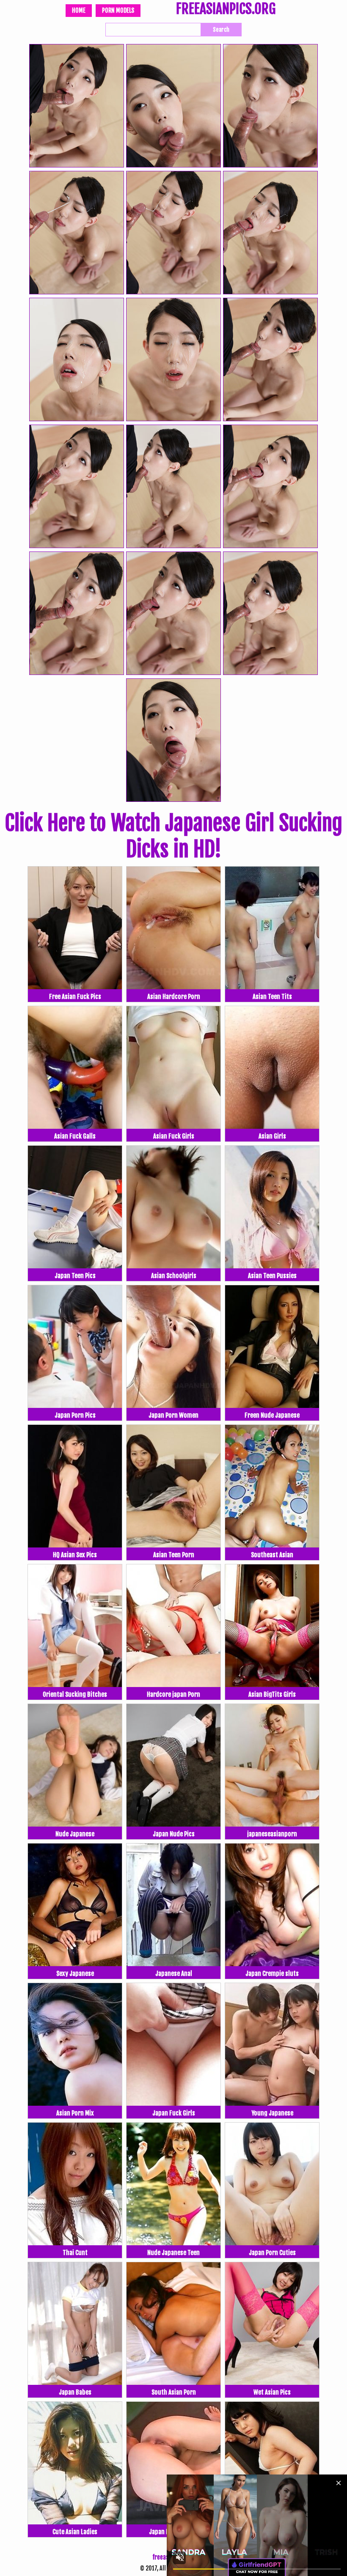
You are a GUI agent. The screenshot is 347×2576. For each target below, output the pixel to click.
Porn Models (118, 10)
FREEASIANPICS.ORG (226, 10)
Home (79, 10)
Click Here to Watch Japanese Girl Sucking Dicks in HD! (173, 836)
